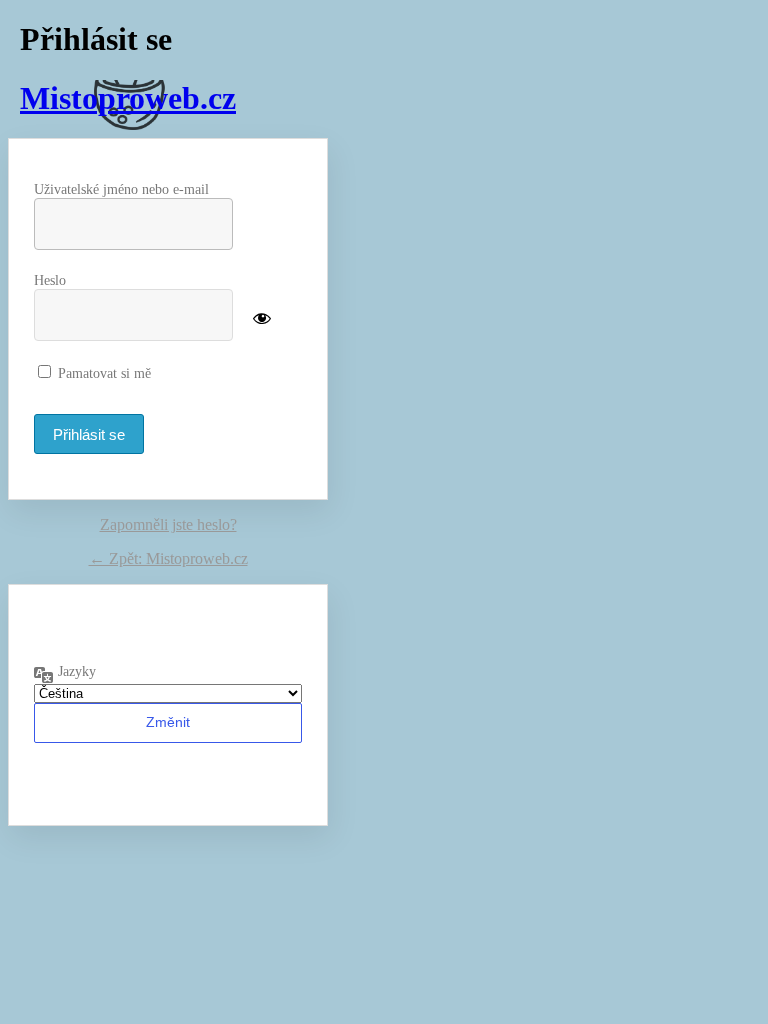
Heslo (50, 280)
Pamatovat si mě (104, 373)
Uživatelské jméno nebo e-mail (121, 189)
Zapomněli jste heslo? (168, 524)
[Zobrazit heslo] (262, 317)
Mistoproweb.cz (128, 98)
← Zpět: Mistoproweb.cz (168, 558)
